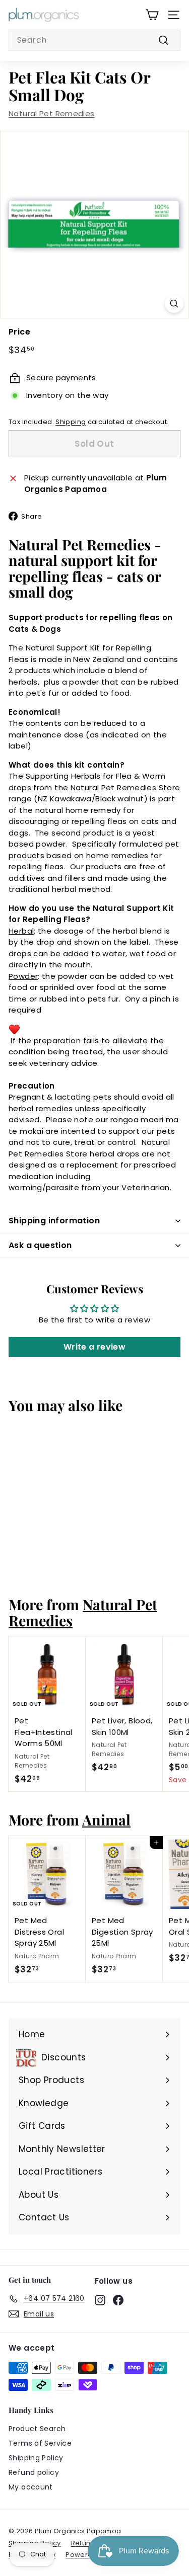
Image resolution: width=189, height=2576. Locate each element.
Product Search (37, 2429)
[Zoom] (174, 304)
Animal (106, 1819)
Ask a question (40, 1245)
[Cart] (152, 15)
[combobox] (94, 40)
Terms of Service (40, 2443)
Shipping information (54, 1221)
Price (19, 332)
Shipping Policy (36, 2458)
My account (31, 2487)
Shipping (71, 422)
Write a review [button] (94, 1347)
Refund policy (34, 2472)
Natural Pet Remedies (52, 113)
